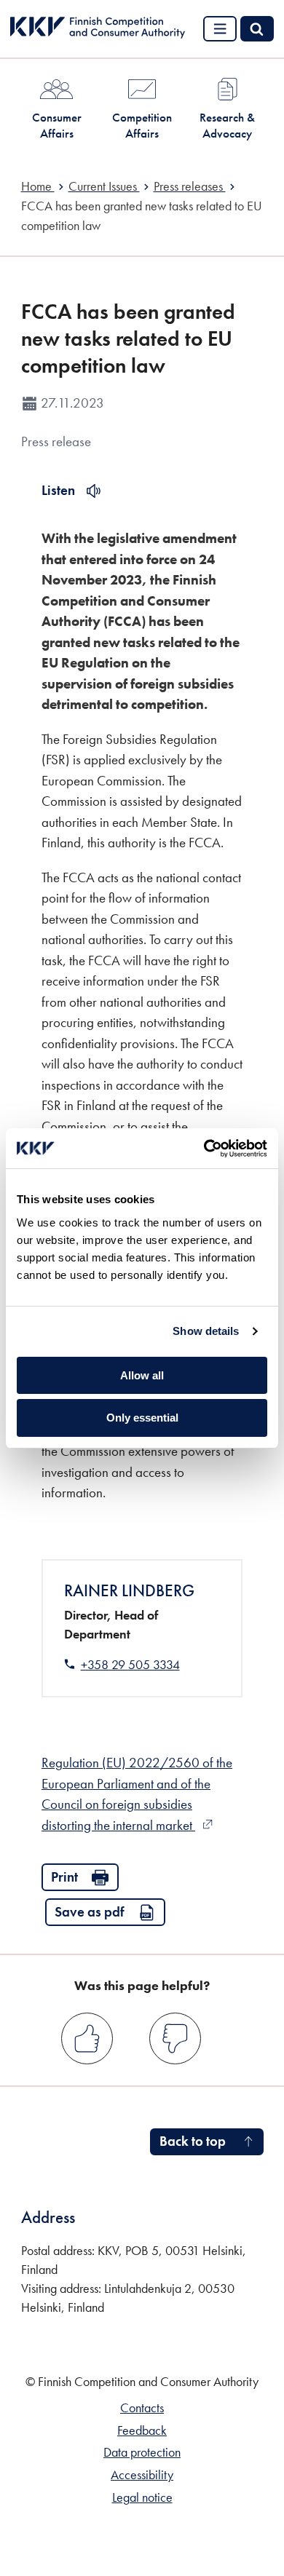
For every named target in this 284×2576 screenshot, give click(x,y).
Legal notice (142, 2497)
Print (64, 1877)
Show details (206, 1331)
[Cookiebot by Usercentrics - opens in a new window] (204, 1149)
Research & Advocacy (227, 125)
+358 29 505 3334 (130, 1665)
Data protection (142, 2452)
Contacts (142, 2408)
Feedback (142, 2430)
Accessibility (142, 2475)
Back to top (193, 2141)
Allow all (142, 1375)
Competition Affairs (142, 125)
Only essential (142, 1418)
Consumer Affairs (57, 125)
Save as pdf (90, 1912)
